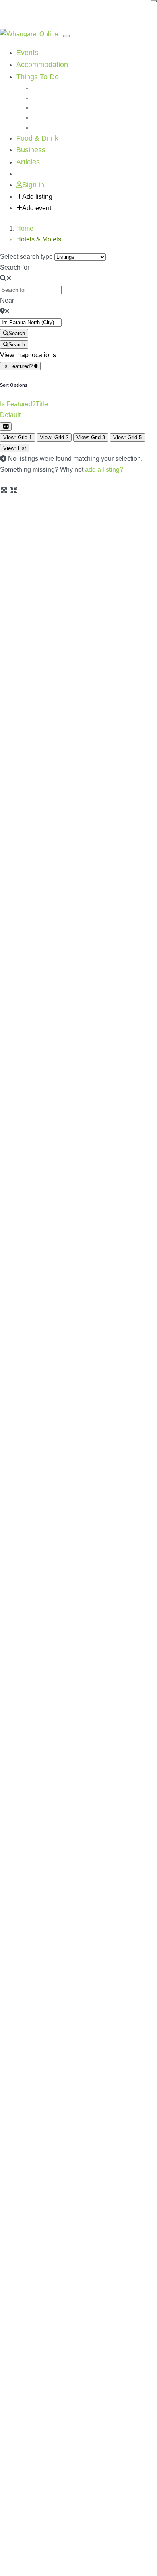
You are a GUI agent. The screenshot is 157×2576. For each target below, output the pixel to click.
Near (7, 300)
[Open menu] (66, 36)
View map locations (28, 355)
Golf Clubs (45, 118)
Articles (28, 162)
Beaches (43, 88)
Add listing (37, 197)
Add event (37, 208)
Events (27, 53)
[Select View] (6, 427)
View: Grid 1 (18, 437)
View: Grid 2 (54, 437)
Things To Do (37, 77)
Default (10, 415)
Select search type (26, 257)
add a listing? (104, 470)
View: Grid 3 (91, 437)
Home (25, 228)
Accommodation (42, 65)
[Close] (154, 1)
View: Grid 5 (127, 437)
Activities (43, 127)
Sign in (33, 185)
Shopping (44, 108)
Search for (15, 267)
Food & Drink (37, 138)
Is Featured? (19, 366)
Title (42, 404)
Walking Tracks (51, 98)
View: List (15, 448)
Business (31, 150)
